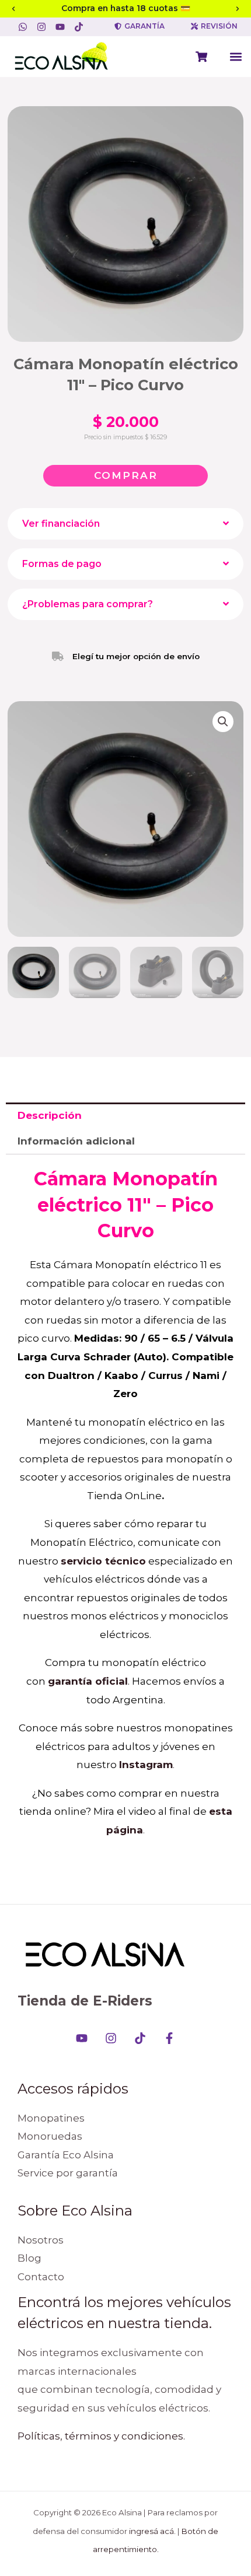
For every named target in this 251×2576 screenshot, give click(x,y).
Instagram (146, 1765)
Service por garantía (68, 2173)
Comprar (126, 475)
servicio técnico (103, 1561)
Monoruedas (50, 2136)
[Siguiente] (238, 9)
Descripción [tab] (50, 1115)
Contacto (41, 2277)
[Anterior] (13, 9)
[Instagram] (111, 2038)
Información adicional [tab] (76, 1141)
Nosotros (41, 2240)
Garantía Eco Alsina (66, 2155)
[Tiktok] (140, 2038)
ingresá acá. (152, 2531)
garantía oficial (88, 1681)
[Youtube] (82, 2038)
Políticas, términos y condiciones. (101, 2436)
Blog (29, 2258)
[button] (236, 56)
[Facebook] (169, 2038)
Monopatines (51, 2118)
